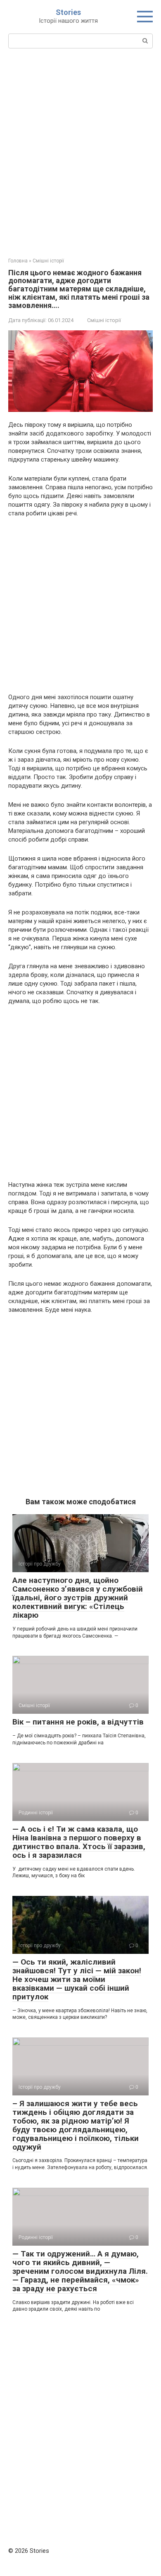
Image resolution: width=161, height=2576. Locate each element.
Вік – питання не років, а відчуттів (78, 1722)
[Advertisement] (80, 152)
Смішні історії (104, 320)
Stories (68, 12)
